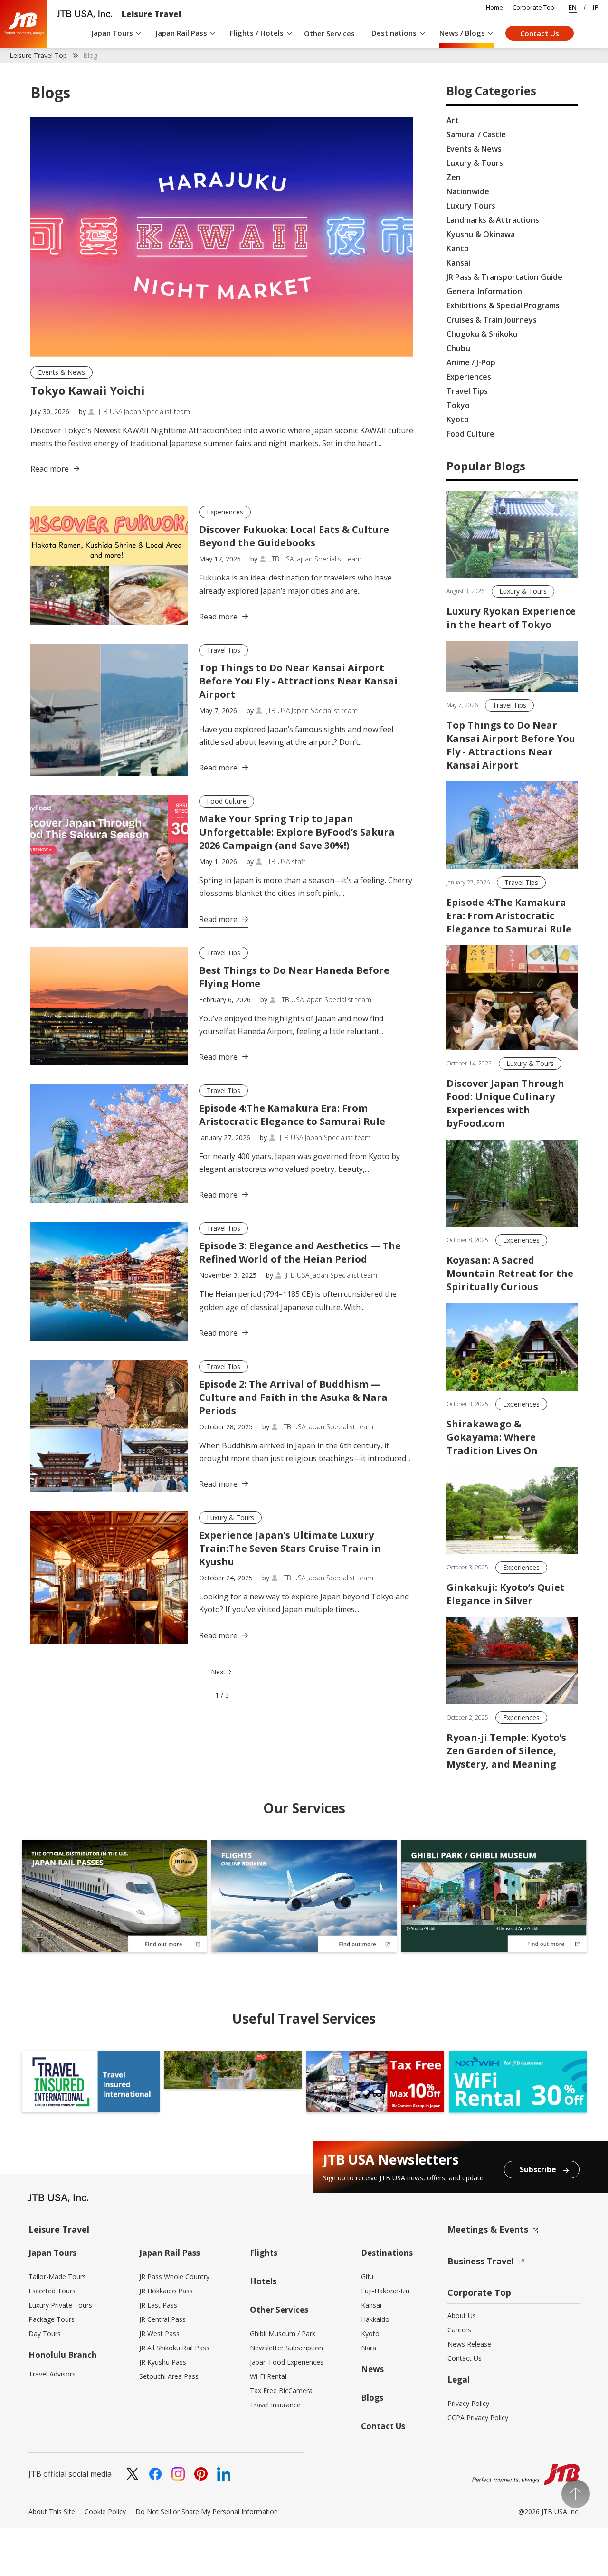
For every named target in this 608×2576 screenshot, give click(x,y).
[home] (24, 24)
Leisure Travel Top (38, 55)
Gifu (367, 2277)
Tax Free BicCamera (281, 2391)
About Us (462, 2315)
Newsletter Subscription (286, 2348)
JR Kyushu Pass (163, 2362)
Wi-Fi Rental (268, 2376)
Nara (369, 2348)
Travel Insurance (275, 2405)
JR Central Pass (162, 2319)
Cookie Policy (105, 2512)
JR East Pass (158, 2305)
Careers (459, 2330)
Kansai (371, 2305)
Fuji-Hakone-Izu (385, 2291)
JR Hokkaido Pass (166, 2291)
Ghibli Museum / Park (283, 2334)
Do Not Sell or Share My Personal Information (207, 2512)
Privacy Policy (468, 2403)
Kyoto (370, 2334)
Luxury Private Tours (60, 2305)
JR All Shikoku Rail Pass (174, 2348)
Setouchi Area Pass (169, 2376)
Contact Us (540, 33)
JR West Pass (159, 2334)
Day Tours (45, 2334)
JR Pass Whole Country (174, 2277)
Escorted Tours (52, 2291)
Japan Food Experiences (287, 2362)
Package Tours (52, 2319)
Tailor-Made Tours (57, 2277)
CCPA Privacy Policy (478, 2418)
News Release (469, 2344)
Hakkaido (375, 2319)
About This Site (52, 2512)
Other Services (329, 33)
